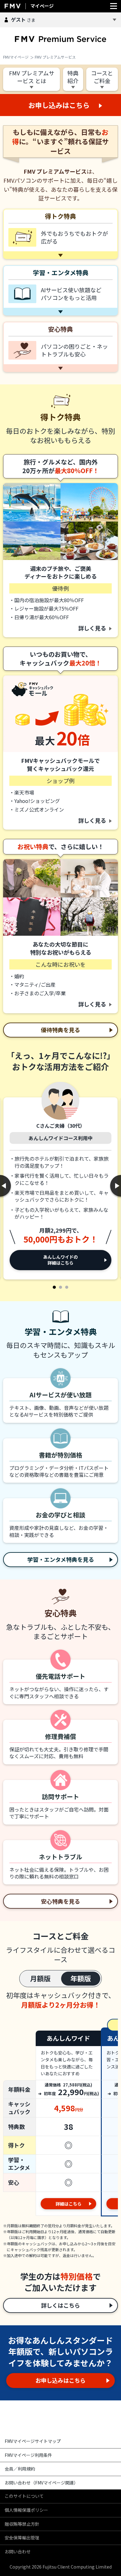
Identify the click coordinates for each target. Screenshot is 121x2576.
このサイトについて (24, 2496)
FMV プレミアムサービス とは (32, 77)
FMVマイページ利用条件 (28, 2455)
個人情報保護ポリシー (26, 2510)
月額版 (40, 1978)
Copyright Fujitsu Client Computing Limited (61, 2567)
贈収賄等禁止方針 (22, 2524)
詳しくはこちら (60, 2305)
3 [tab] (67, 1287)
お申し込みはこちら (60, 2380)
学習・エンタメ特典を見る (61, 1559)
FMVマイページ (16, 57)
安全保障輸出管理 (22, 2538)
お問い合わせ (18, 2551)
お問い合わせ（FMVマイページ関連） (41, 2483)
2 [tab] (60, 1287)
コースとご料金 (102, 77)
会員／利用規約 (20, 2469)
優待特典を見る (60, 1030)
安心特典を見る (60, 1901)
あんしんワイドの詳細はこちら (60, 1260)
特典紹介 (73, 77)
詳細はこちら (69, 2204)
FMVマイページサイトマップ (33, 2441)
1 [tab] (54, 1287)
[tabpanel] (60, 1182)
